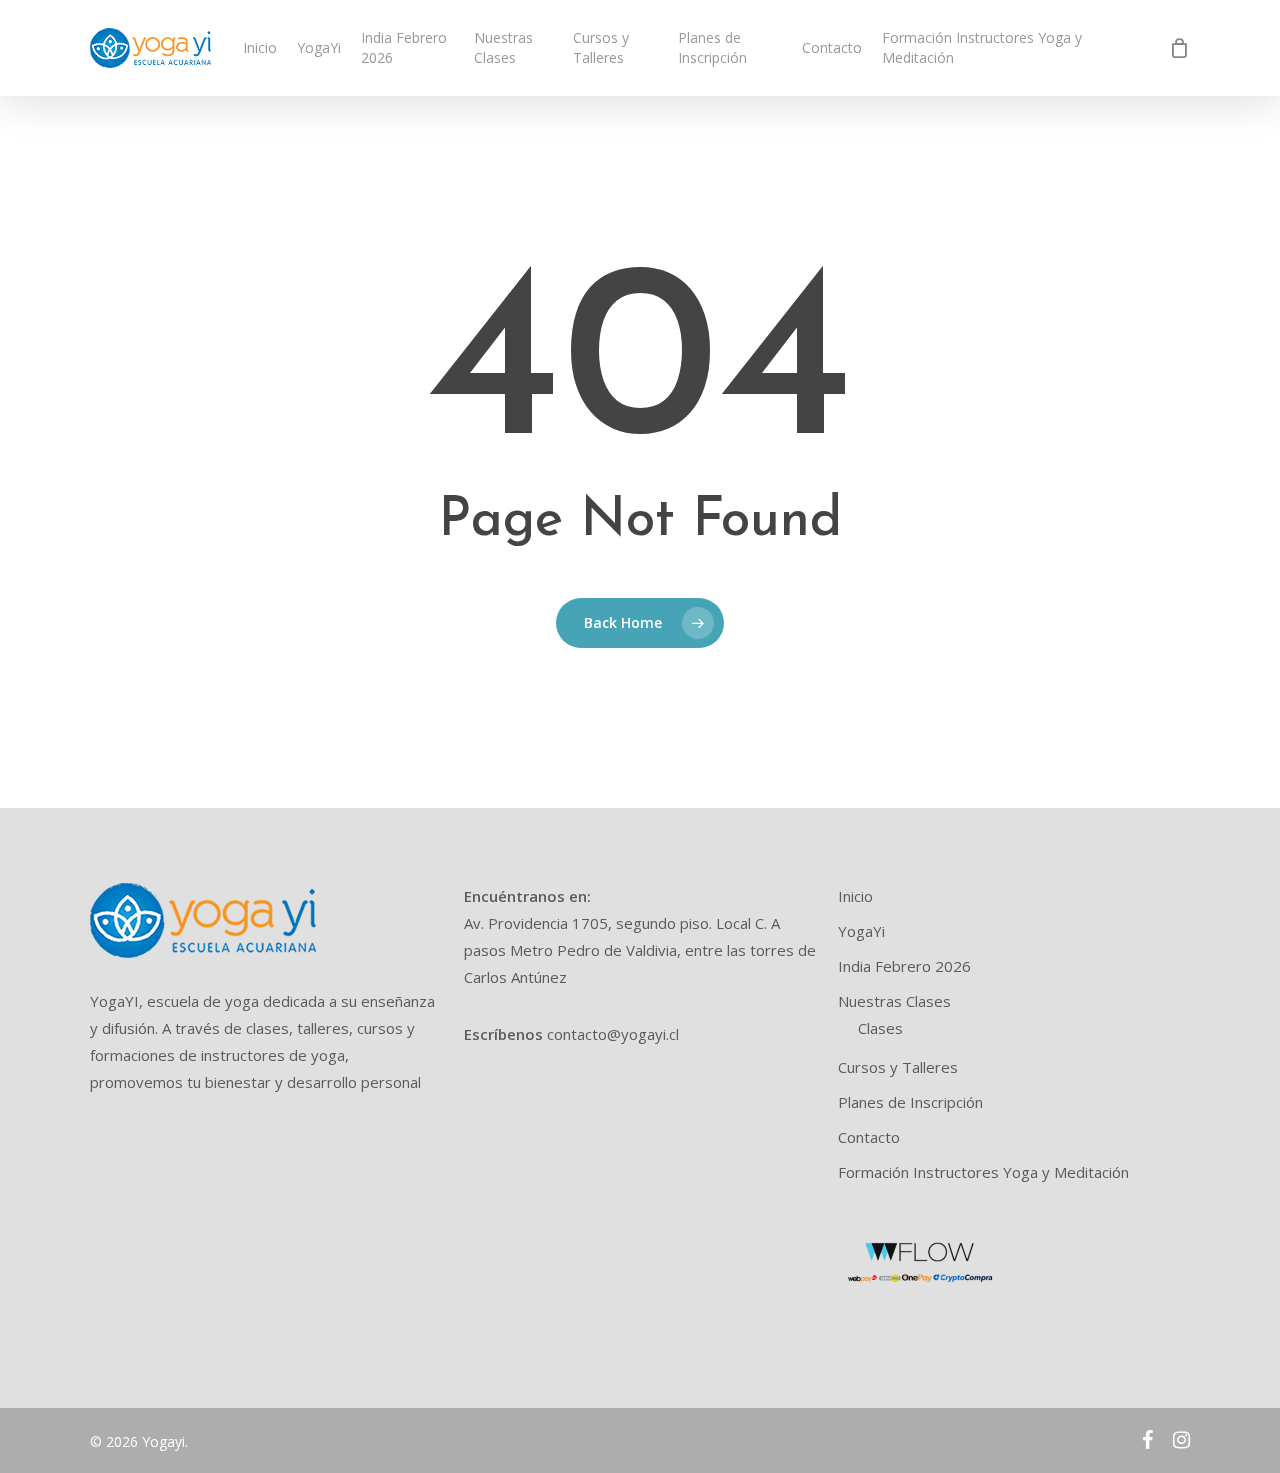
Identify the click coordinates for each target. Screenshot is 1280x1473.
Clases (880, 1028)
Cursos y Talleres (898, 1067)
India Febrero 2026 (904, 966)
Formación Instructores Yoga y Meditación (983, 1172)
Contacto (869, 1137)
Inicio (855, 896)
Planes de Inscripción (910, 1102)
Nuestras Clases (894, 1001)
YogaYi (861, 931)
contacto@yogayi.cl (613, 1034)
